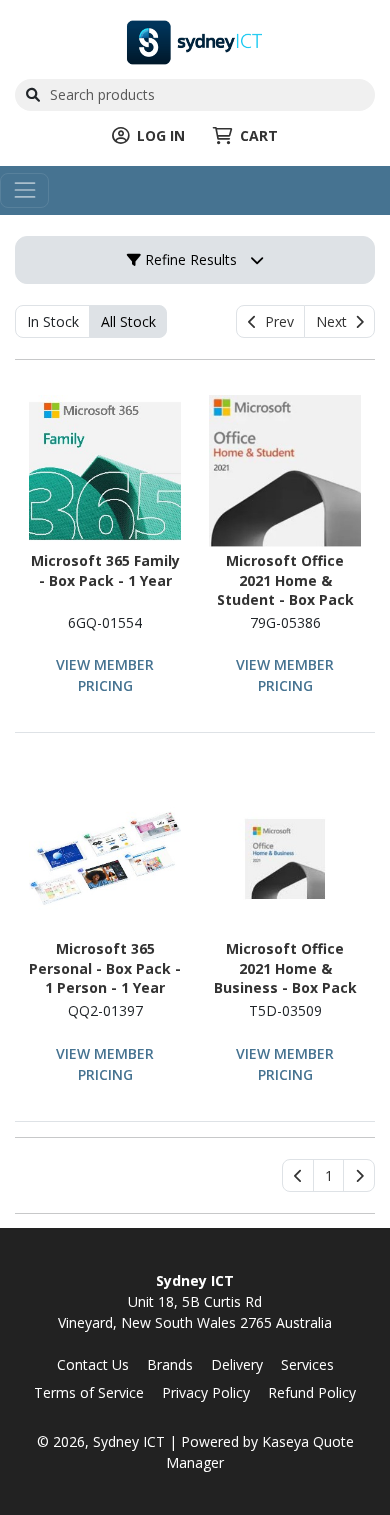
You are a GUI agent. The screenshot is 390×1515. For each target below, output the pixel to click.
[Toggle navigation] (24, 190)
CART (259, 135)
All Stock (128, 321)
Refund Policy (312, 1392)
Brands (170, 1364)
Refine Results (189, 259)
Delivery (237, 1364)
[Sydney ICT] (195, 40)
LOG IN (161, 135)
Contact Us (93, 1364)
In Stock (53, 321)
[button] (328, 1176)
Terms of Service (89, 1392)
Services (307, 1364)
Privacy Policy (206, 1392)
